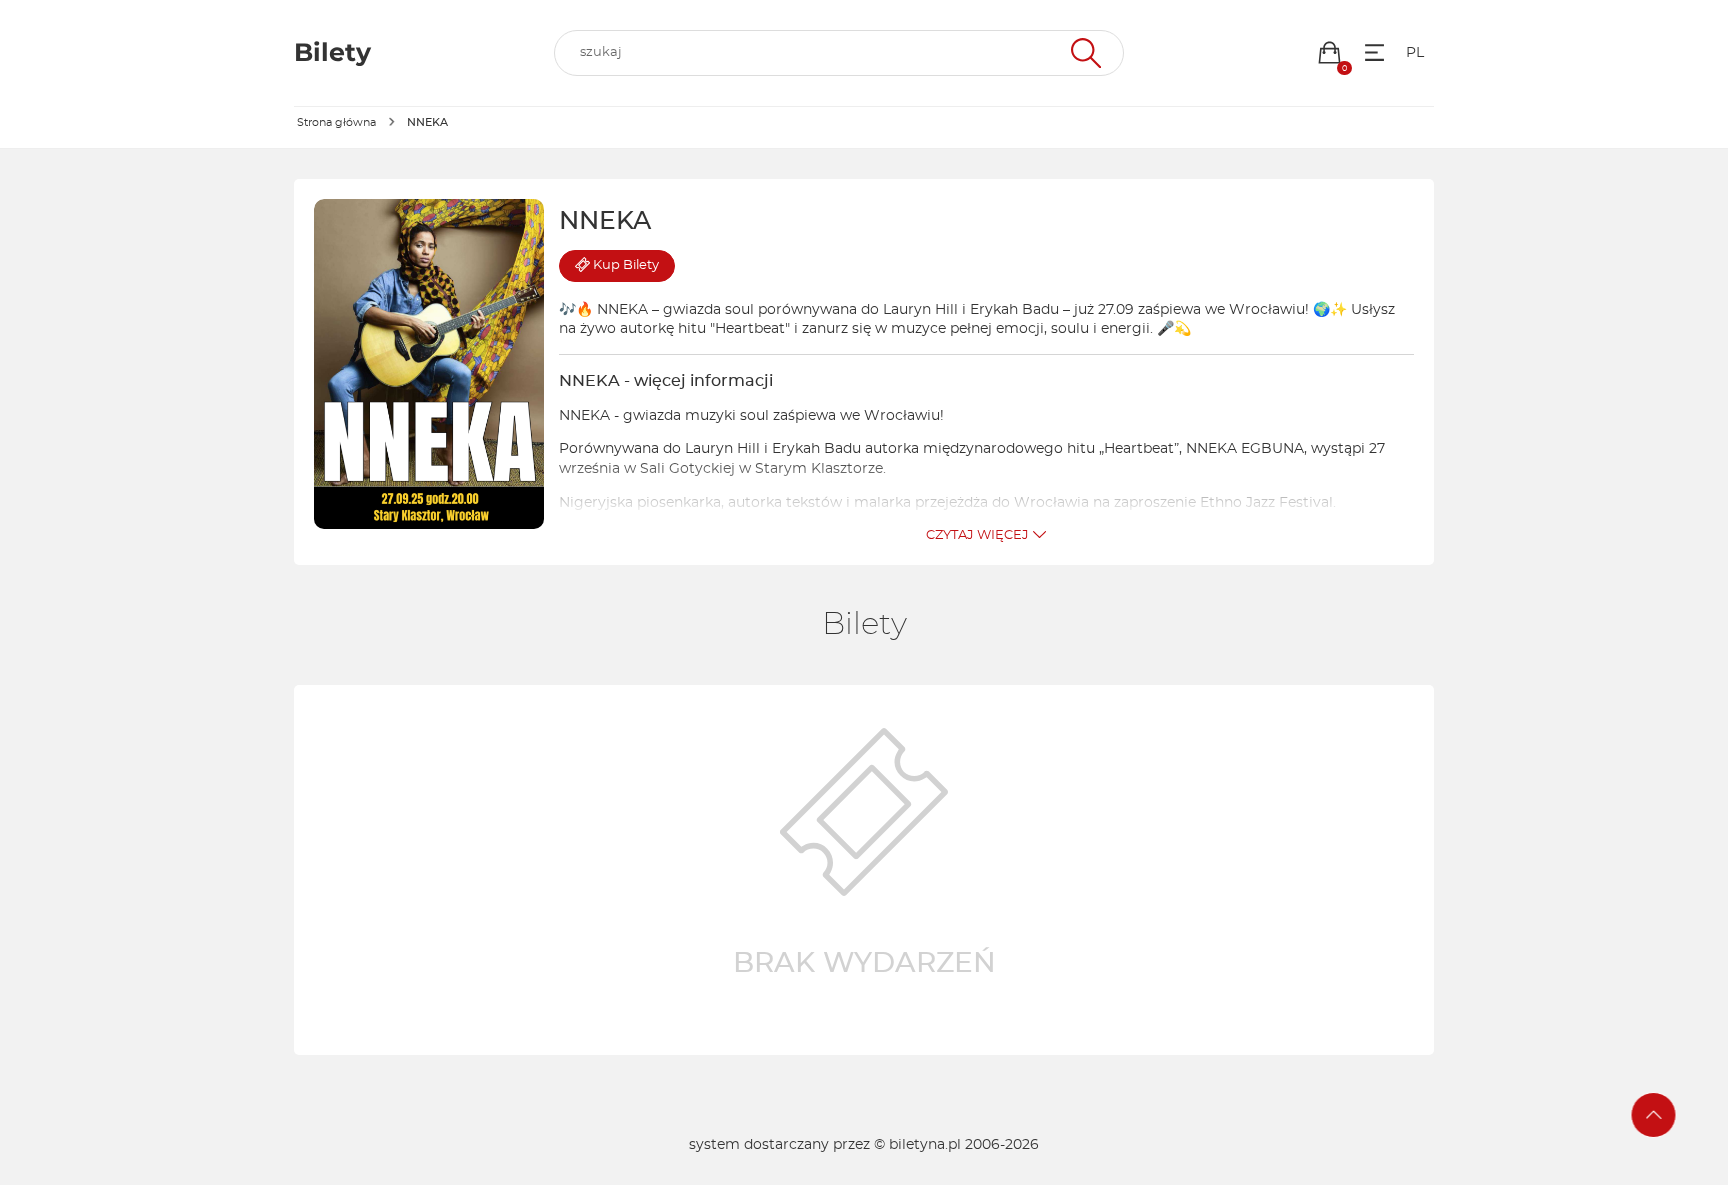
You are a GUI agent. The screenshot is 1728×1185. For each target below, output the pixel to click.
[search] (839, 53)
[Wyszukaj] (1083, 53)
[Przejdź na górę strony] (1654, 1115)
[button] (1329, 52)
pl (1415, 53)
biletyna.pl (925, 1145)
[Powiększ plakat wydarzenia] (429, 364)
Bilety (626, 265)
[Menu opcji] (1374, 52)
